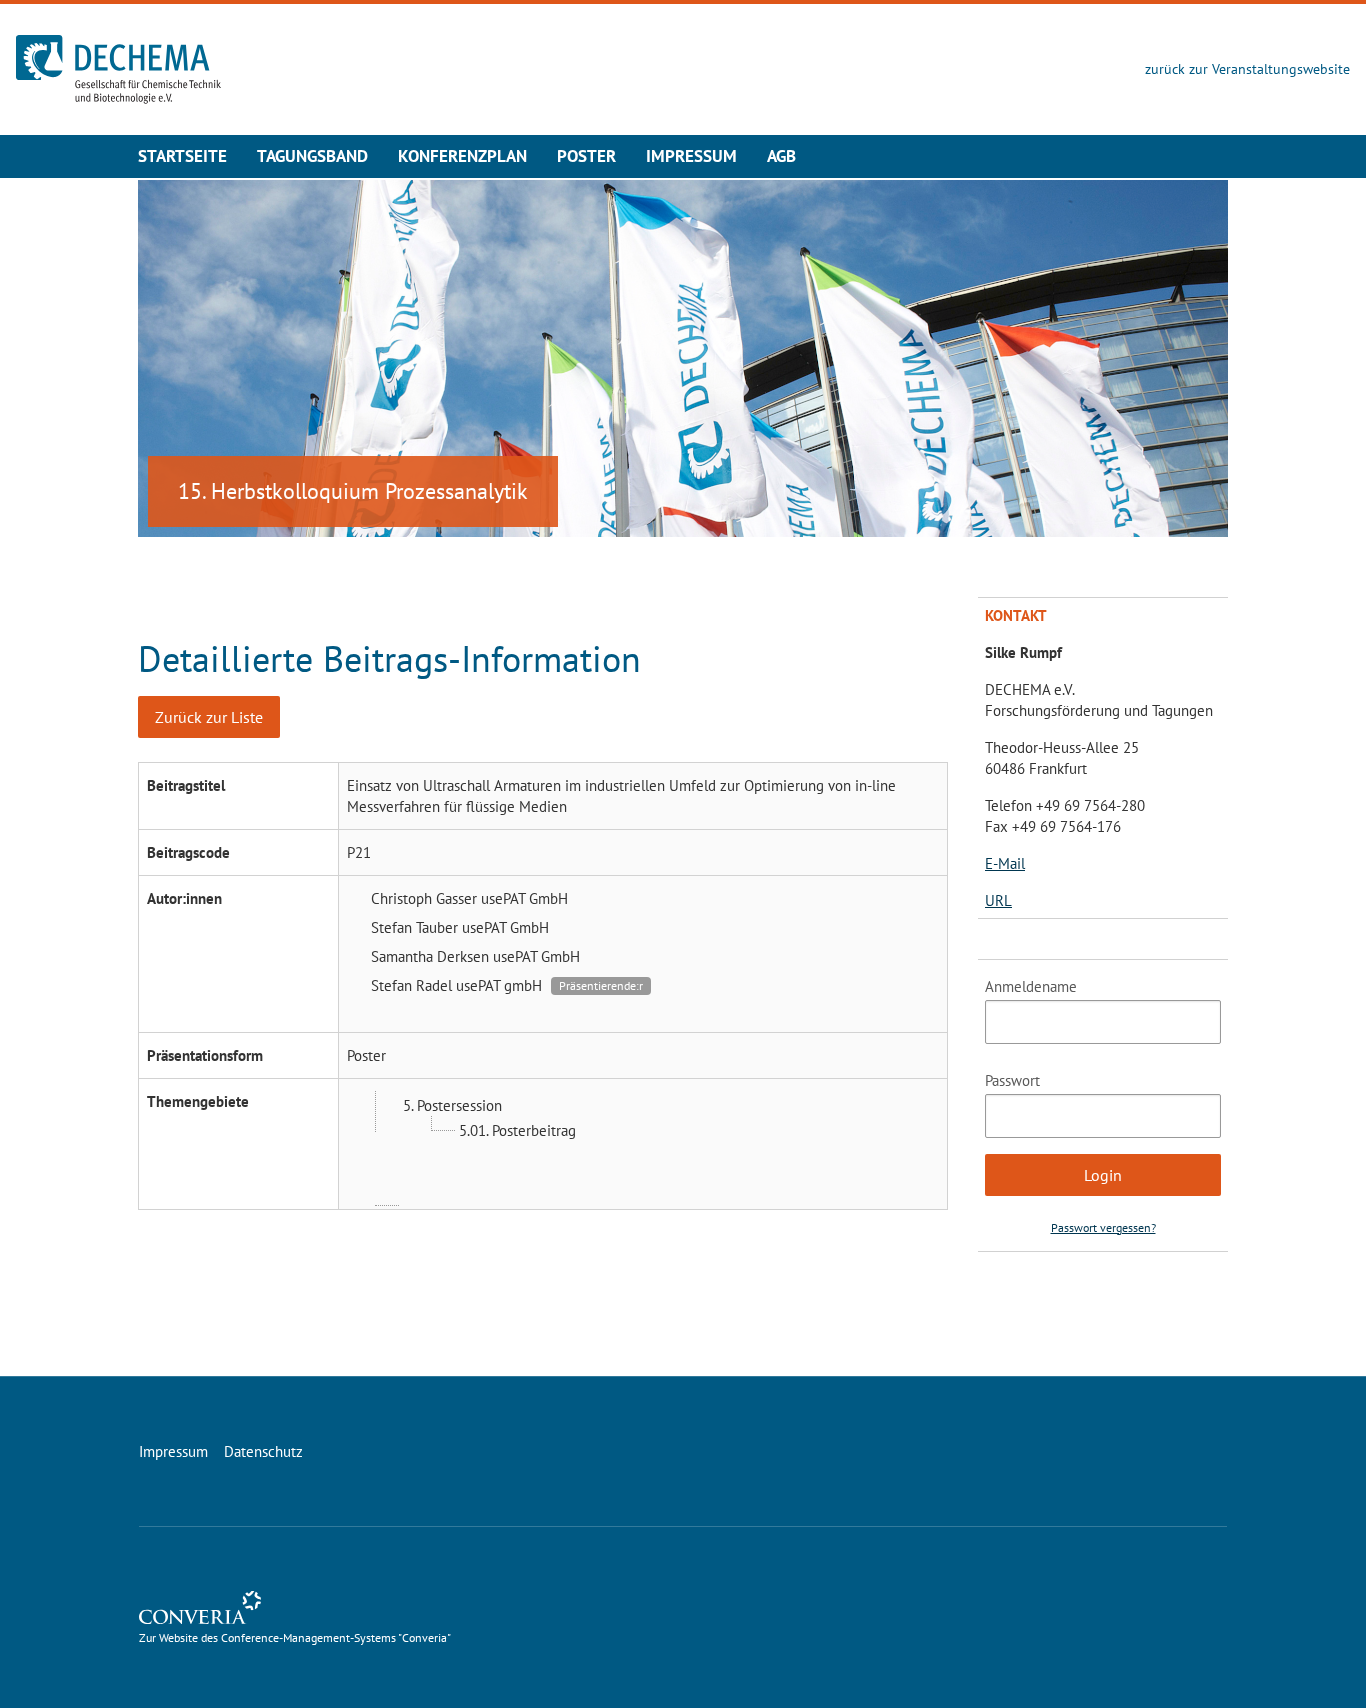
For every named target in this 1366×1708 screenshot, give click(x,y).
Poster (586, 156)
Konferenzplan (462, 156)
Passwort (1012, 1080)
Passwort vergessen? (1103, 1227)
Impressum (691, 156)
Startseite (182, 156)
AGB (781, 156)
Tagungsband (312, 156)
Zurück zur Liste (209, 717)
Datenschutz (263, 1451)
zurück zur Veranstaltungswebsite (1247, 69)
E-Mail (1005, 863)
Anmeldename (1031, 986)
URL (998, 900)
